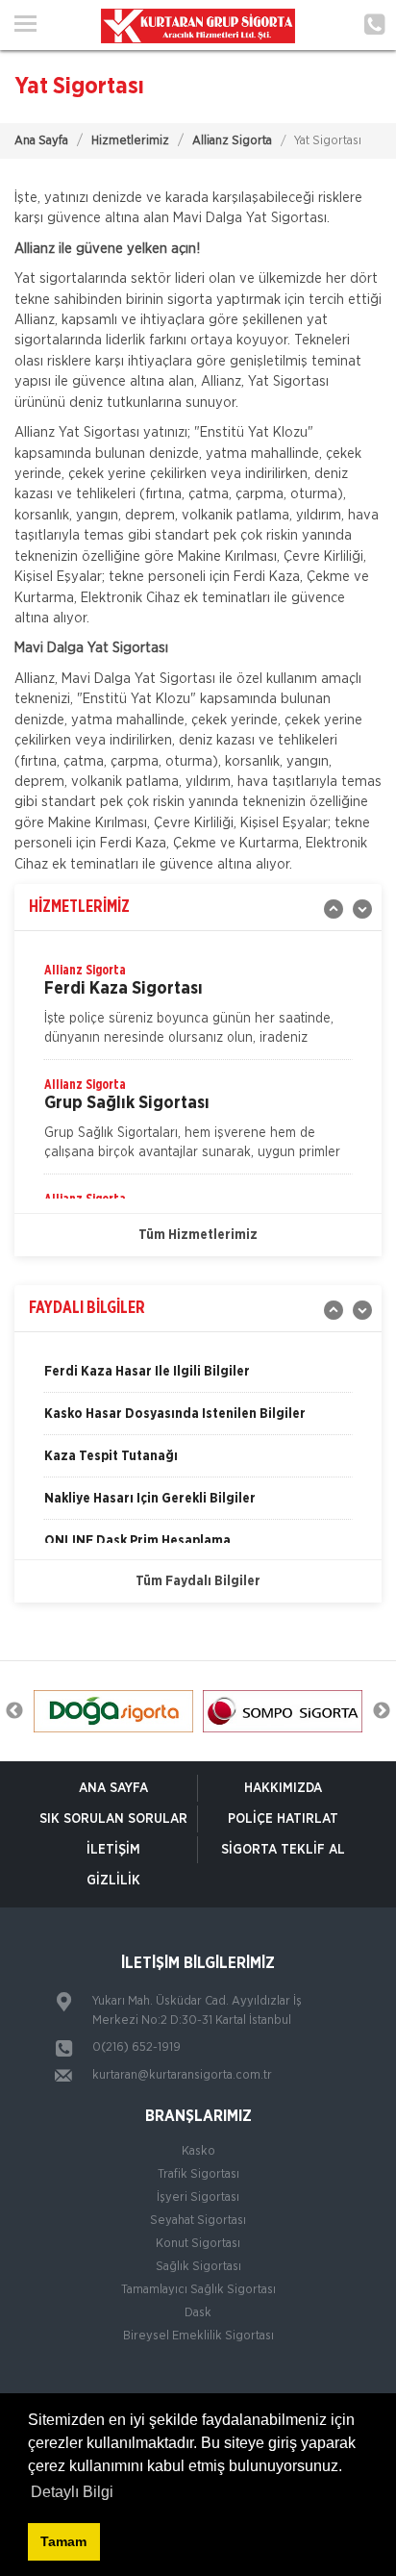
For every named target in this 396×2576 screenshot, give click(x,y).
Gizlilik (113, 1881)
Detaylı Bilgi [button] (72, 2492)
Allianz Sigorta (232, 141)
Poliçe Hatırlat (283, 1819)
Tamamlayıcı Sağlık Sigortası (198, 2290)
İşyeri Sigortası (198, 2197)
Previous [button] (14, 1711)
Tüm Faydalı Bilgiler (198, 1581)
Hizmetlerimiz (130, 141)
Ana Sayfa (41, 141)
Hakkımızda (283, 1788)
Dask (198, 2313)
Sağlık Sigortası (198, 2267)
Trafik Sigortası (198, 2174)
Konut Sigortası (198, 2244)
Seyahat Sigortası (198, 2221)
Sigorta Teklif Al (283, 1850)
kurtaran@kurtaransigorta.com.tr (182, 2075)
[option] (198, 1010)
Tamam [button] (63, 2541)
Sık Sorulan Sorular (113, 1819)
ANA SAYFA (113, 1788)
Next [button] (382, 1711)
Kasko (198, 2151)
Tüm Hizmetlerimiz (198, 1235)
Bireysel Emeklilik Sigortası (198, 2336)
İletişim (113, 1850)
